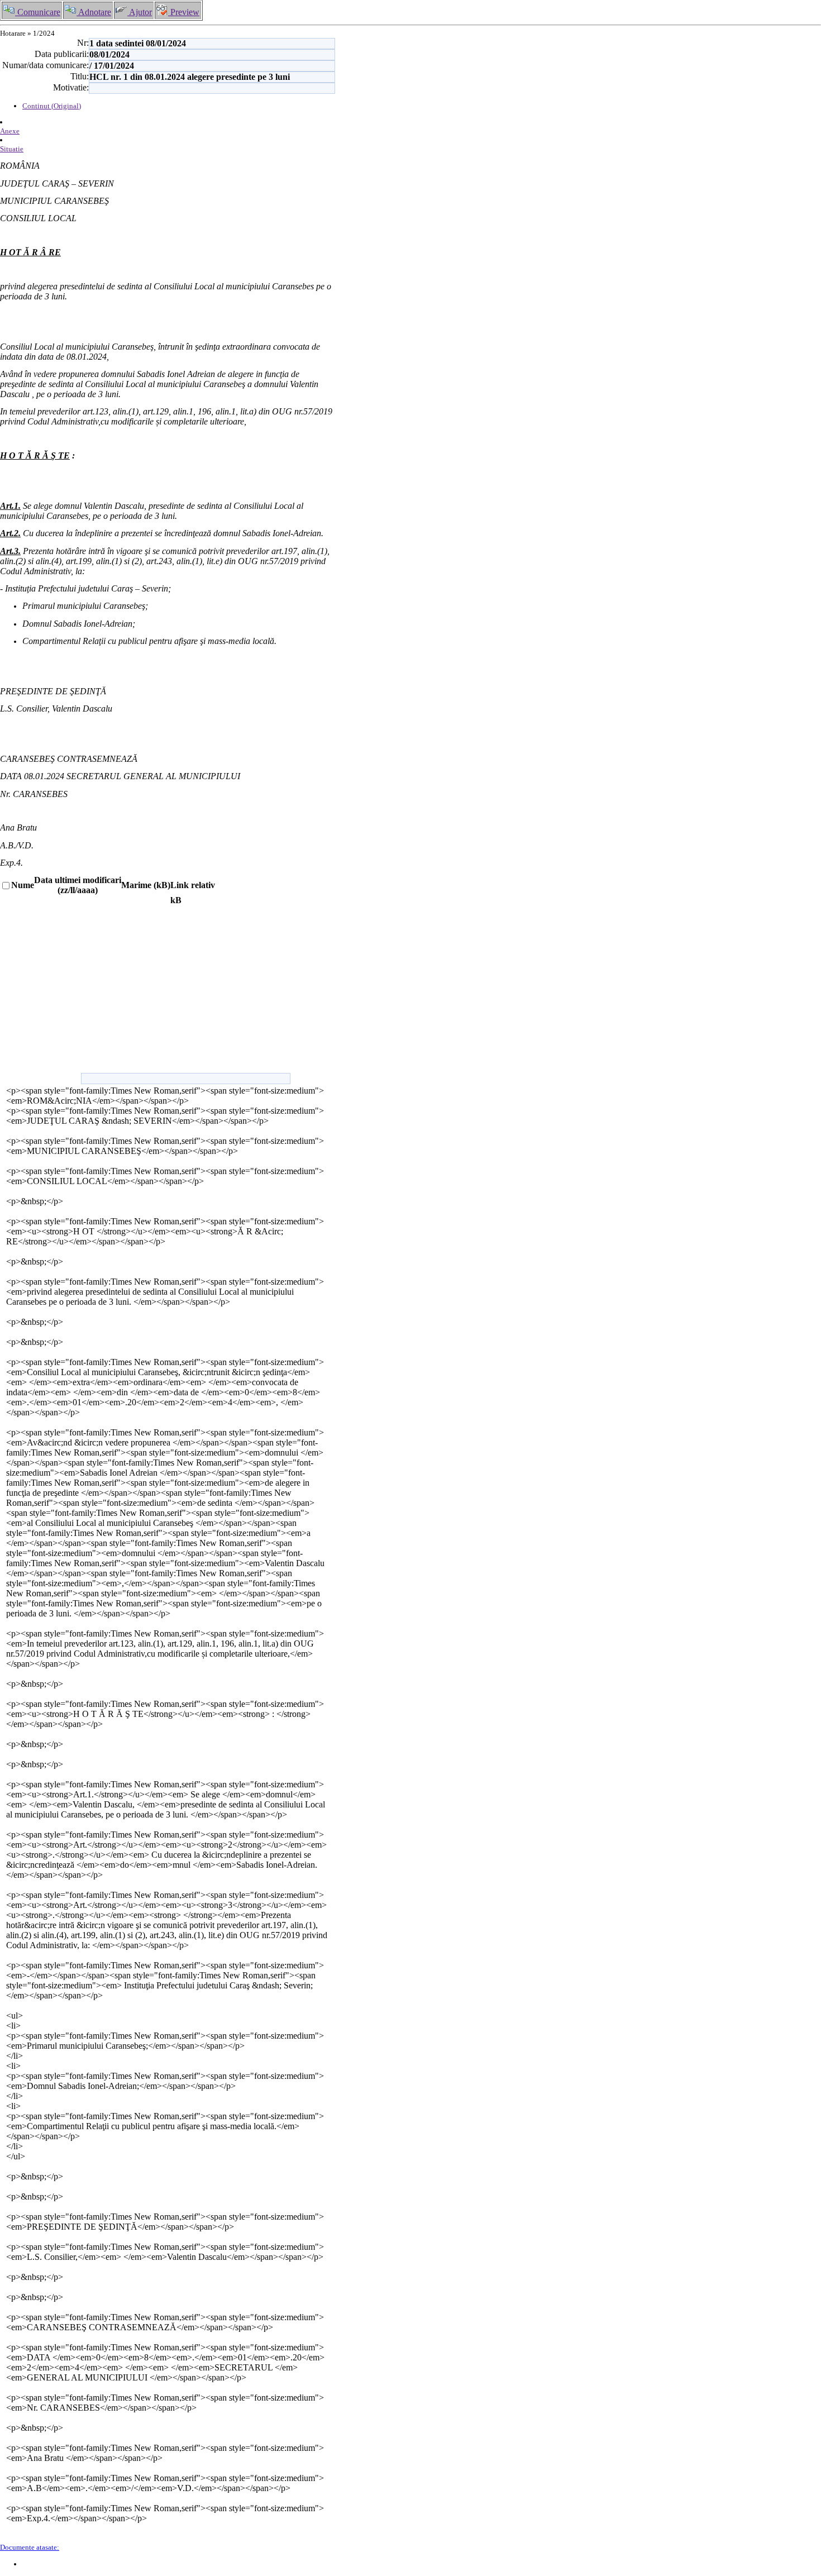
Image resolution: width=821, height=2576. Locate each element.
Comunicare (38, 12)
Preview (184, 12)
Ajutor (140, 12)
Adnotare (94, 12)
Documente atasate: (30, 2547)
